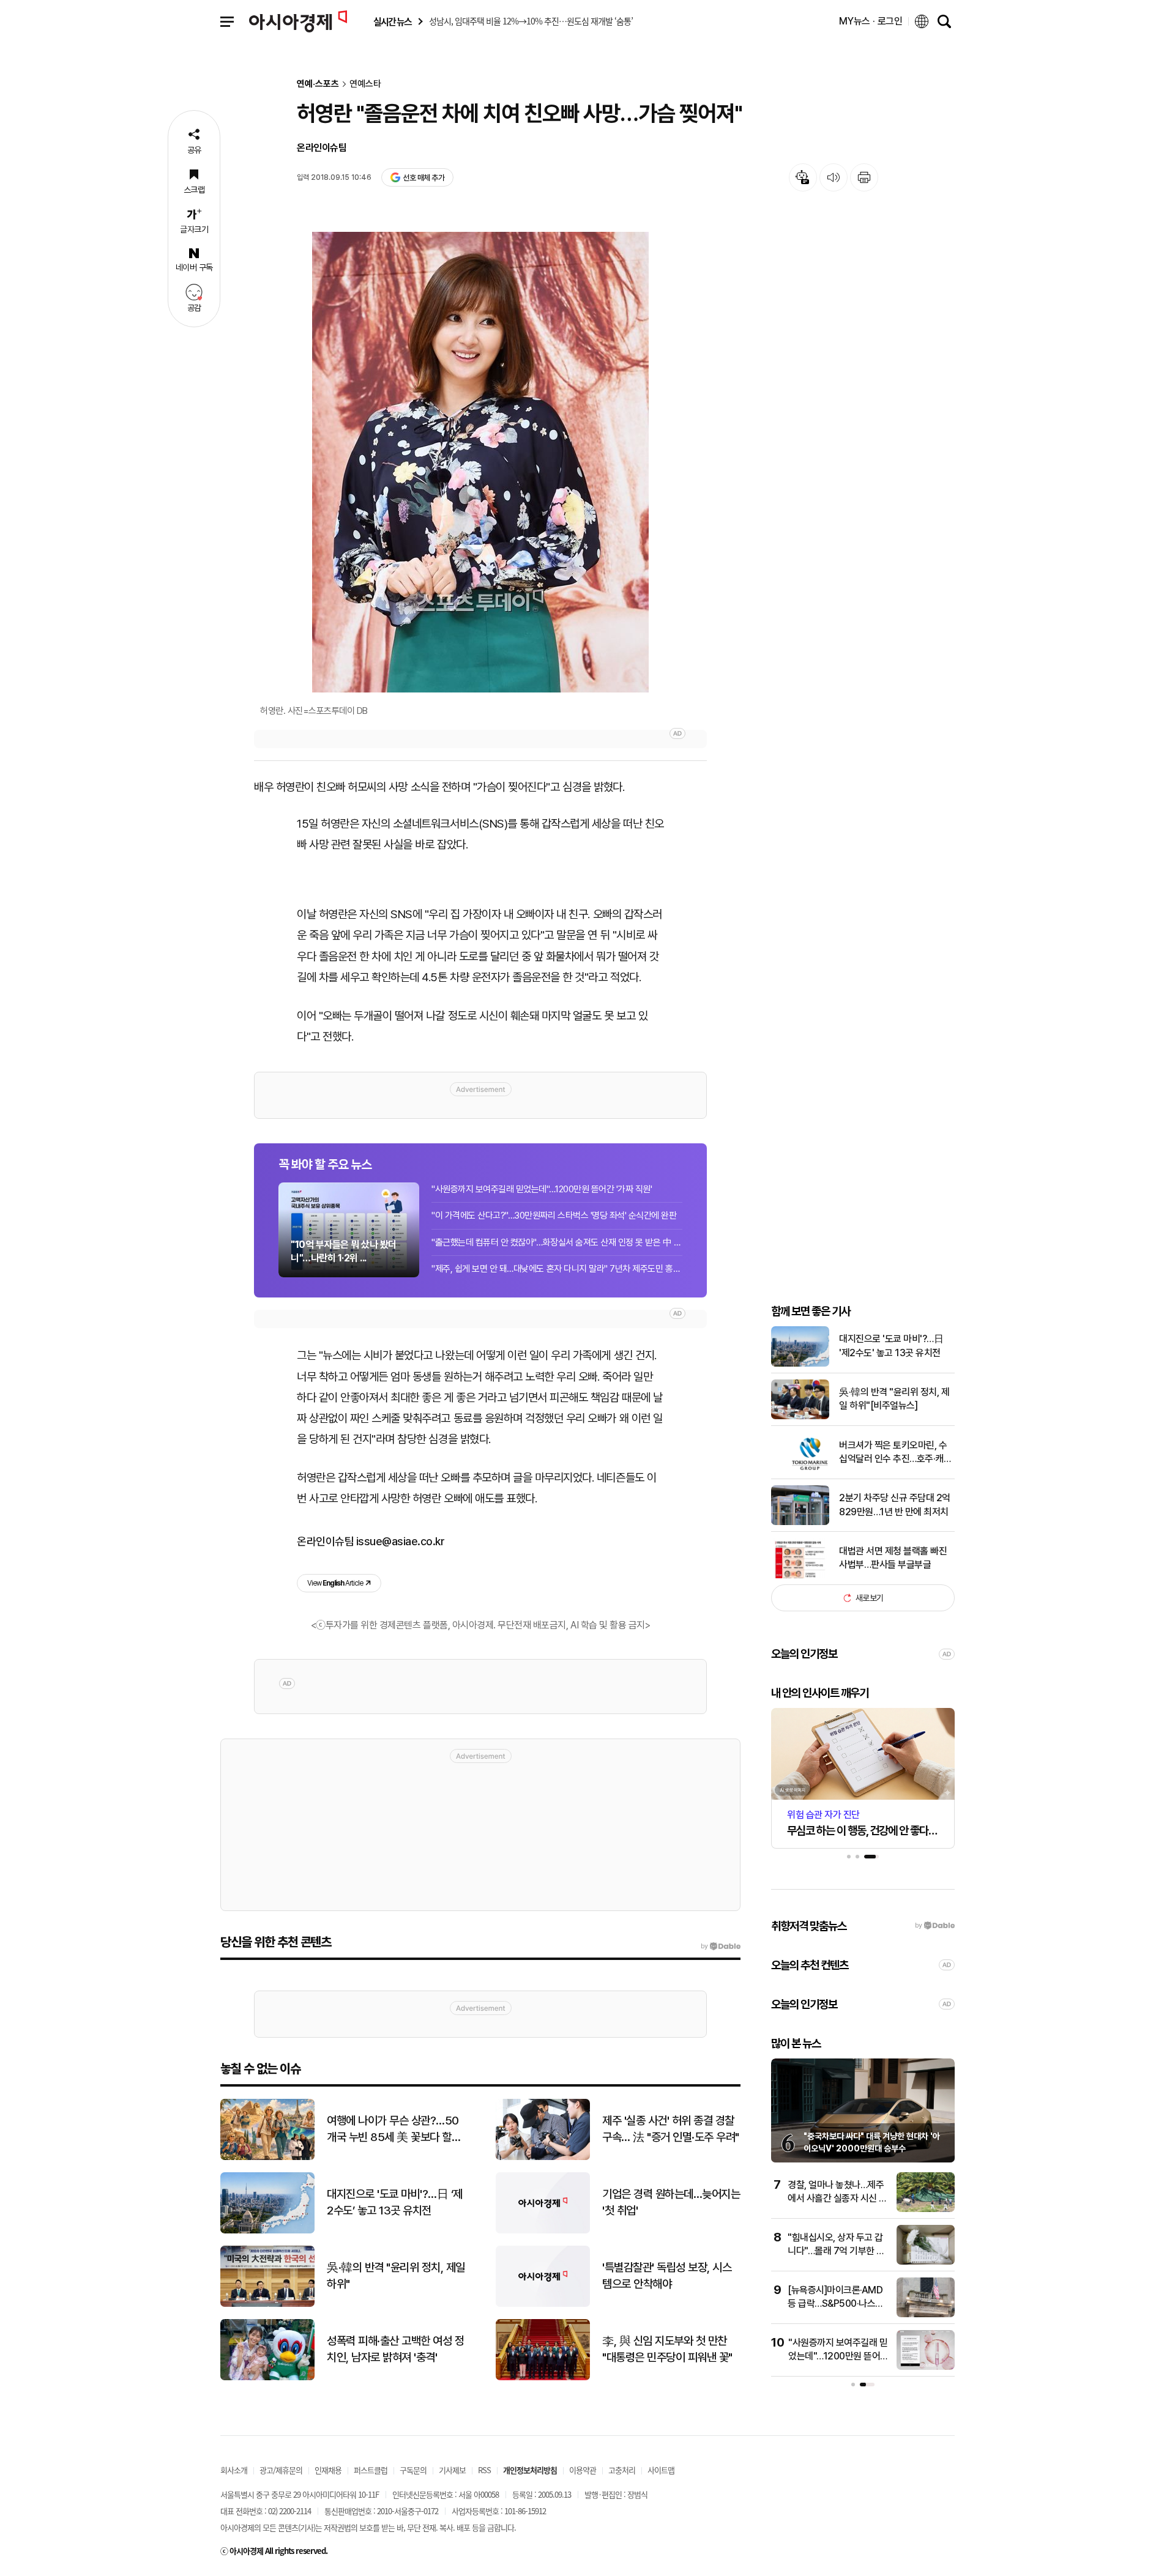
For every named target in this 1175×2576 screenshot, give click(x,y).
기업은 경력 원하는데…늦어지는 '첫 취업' (671, 2202)
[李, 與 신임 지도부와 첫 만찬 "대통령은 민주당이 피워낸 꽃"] (543, 2377)
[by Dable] (721, 1947)
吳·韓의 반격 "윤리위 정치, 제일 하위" (396, 2276)
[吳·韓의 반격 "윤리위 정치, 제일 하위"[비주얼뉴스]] (800, 1416)
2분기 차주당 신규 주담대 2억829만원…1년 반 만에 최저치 (895, 1505)
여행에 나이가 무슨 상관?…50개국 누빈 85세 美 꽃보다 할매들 (394, 2129)
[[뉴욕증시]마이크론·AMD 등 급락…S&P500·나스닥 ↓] (926, 2314)
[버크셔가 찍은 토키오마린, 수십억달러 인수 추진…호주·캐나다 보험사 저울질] (800, 1470)
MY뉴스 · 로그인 (871, 21)
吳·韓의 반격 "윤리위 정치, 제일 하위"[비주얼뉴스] (894, 1399)
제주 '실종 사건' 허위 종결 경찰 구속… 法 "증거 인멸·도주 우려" (671, 2129)
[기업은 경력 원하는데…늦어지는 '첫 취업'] (543, 2231)
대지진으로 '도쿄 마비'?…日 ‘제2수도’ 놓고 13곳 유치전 (395, 2202)
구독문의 (413, 2470)
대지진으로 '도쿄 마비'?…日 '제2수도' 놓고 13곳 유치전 (891, 1346)
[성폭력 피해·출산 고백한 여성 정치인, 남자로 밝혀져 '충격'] (267, 2377)
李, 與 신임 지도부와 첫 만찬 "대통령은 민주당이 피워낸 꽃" (667, 2349)
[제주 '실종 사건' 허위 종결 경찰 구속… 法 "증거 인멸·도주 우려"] (543, 2157)
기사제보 (452, 2470)
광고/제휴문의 (281, 2470)
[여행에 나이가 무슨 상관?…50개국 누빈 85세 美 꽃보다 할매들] (267, 2157)
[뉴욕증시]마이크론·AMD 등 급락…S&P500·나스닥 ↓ (836, 2304)
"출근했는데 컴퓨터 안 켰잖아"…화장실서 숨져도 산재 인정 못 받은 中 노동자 (557, 1242)
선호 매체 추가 (423, 178)
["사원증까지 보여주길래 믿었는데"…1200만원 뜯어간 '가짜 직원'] (926, 2367)
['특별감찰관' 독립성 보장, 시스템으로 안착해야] (543, 2304)
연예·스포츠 (318, 84)
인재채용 (328, 2470)
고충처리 (622, 2470)
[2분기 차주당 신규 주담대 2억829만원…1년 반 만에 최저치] (800, 1522)
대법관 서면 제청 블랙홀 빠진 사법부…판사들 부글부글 (893, 1558)
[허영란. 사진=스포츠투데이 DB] (480, 462)
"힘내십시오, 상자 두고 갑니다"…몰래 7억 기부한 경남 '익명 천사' (836, 2251)
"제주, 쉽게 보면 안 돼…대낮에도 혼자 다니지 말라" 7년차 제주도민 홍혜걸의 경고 (557, 1269)
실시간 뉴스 (392, 22)
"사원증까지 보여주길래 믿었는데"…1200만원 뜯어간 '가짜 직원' (542, 1189)
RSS (484, 2470)
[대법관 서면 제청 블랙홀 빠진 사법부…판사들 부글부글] (800, 1576)
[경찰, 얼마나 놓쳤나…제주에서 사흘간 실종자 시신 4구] (926, 2209)
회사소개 (234, 2470)
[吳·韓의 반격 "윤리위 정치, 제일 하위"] (267, 2304)
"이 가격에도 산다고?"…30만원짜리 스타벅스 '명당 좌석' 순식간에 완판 (554, 1216)
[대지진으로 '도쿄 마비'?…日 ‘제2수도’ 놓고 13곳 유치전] (267, 2231)
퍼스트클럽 (371, 2470)
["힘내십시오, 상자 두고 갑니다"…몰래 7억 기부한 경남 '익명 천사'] (926, 2262)
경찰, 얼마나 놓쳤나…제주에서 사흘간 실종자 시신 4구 (837, 2199)
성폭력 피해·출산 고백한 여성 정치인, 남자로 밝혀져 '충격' (395, 2349)
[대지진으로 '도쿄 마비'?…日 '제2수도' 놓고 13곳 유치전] (800, 1364)
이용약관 (583, 2470)
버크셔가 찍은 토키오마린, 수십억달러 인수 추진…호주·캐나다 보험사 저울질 (895, 1453)
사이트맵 (661, 2470)
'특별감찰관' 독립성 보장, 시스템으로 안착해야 (667, 2276)
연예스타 (365, 84)
